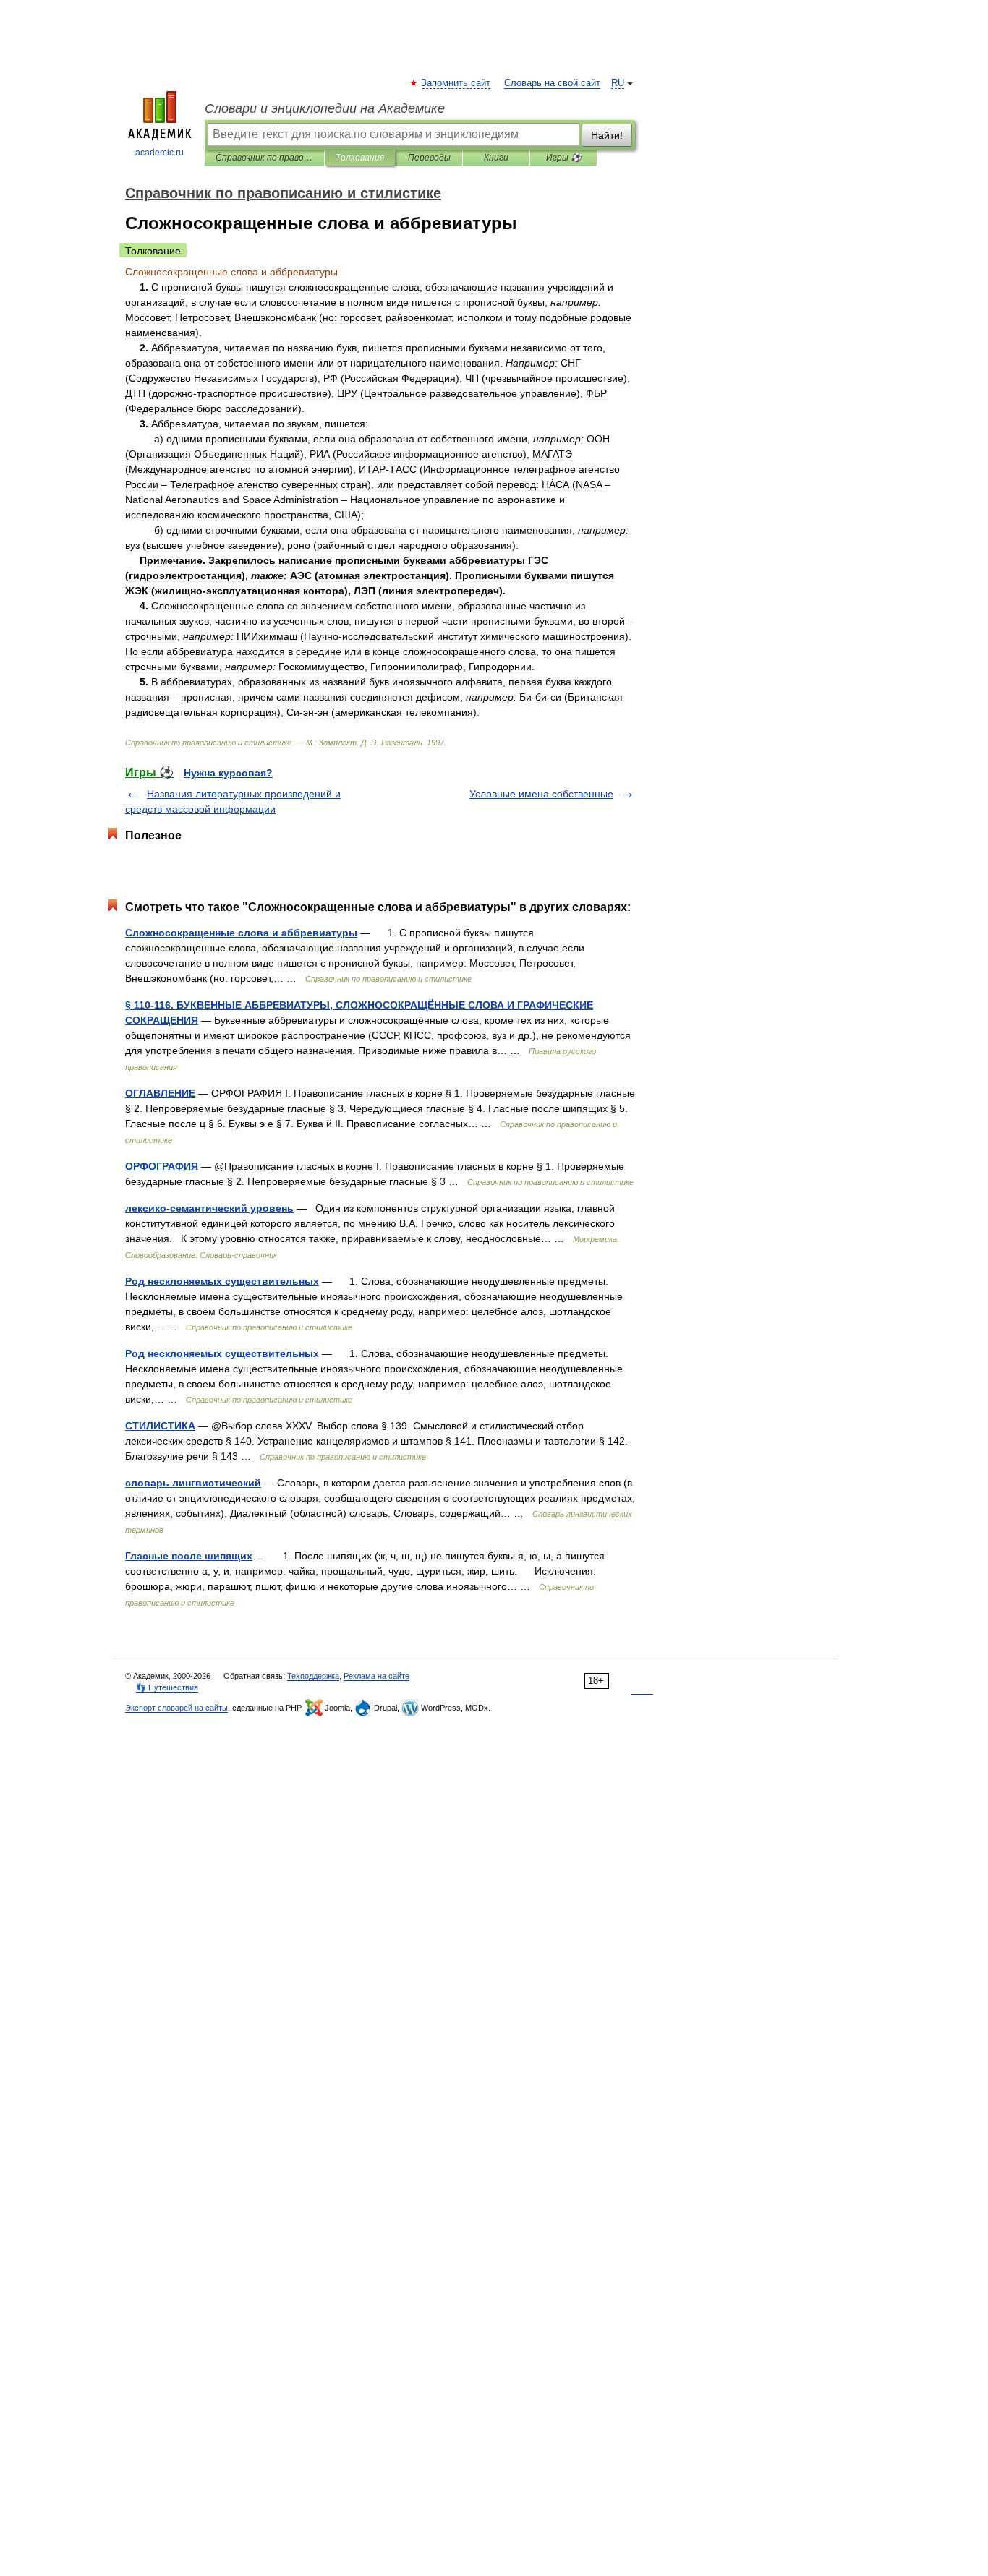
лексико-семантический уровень (209, 1208)
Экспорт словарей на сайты (176, 1708)
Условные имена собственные (541, 794)
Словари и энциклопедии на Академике (325, 108)
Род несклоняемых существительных (222, 1281)
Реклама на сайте (376, 1676)
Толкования (360, 158)
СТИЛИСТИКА (160, 1426)
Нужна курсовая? (228, 773)
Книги (496, 158)
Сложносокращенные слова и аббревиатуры (241, 933)
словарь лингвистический (193, 1483)
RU (618, 83)
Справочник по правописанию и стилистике (264, 158)
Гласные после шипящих (189, 1556)
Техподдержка (313, 1676)
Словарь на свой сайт (552, 83)
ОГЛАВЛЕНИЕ (160, 1093)
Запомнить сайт (456, 83)
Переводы (429, 158)
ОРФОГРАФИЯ (162, 1166)
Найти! (607, 135)
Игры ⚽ (564, 158)
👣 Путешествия (167, 1687)
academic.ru (159, 153)
